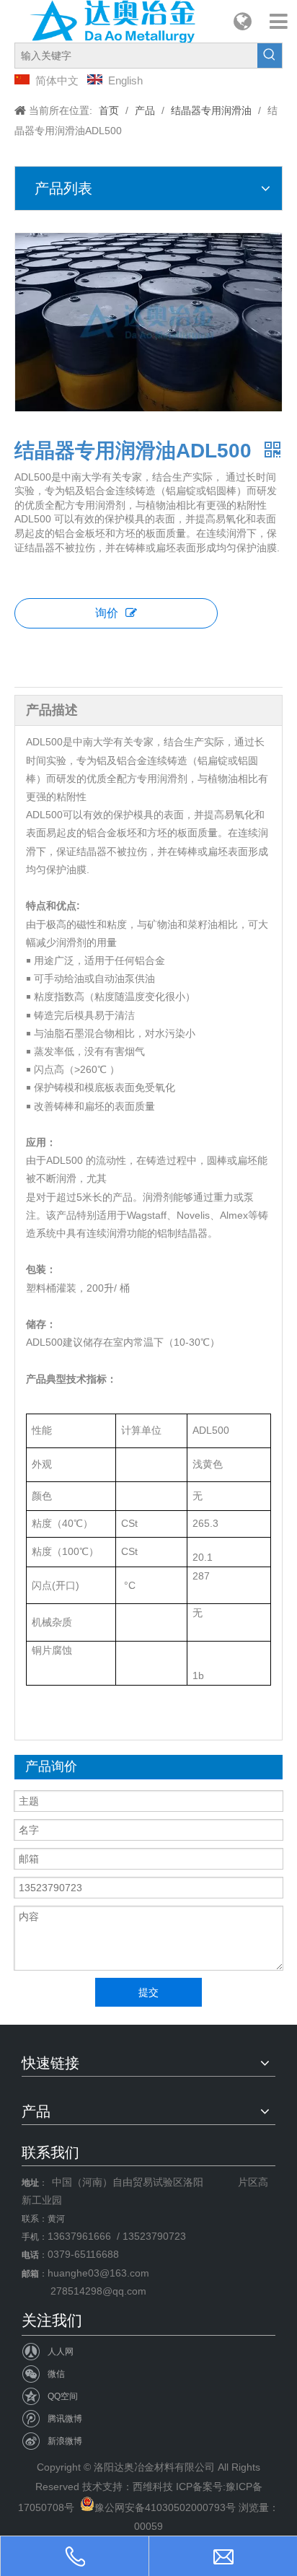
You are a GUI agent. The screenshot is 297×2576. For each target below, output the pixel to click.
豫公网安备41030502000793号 (165, 2507)
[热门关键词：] (270, 56)
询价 (107, 613)
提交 (148, 1992)
